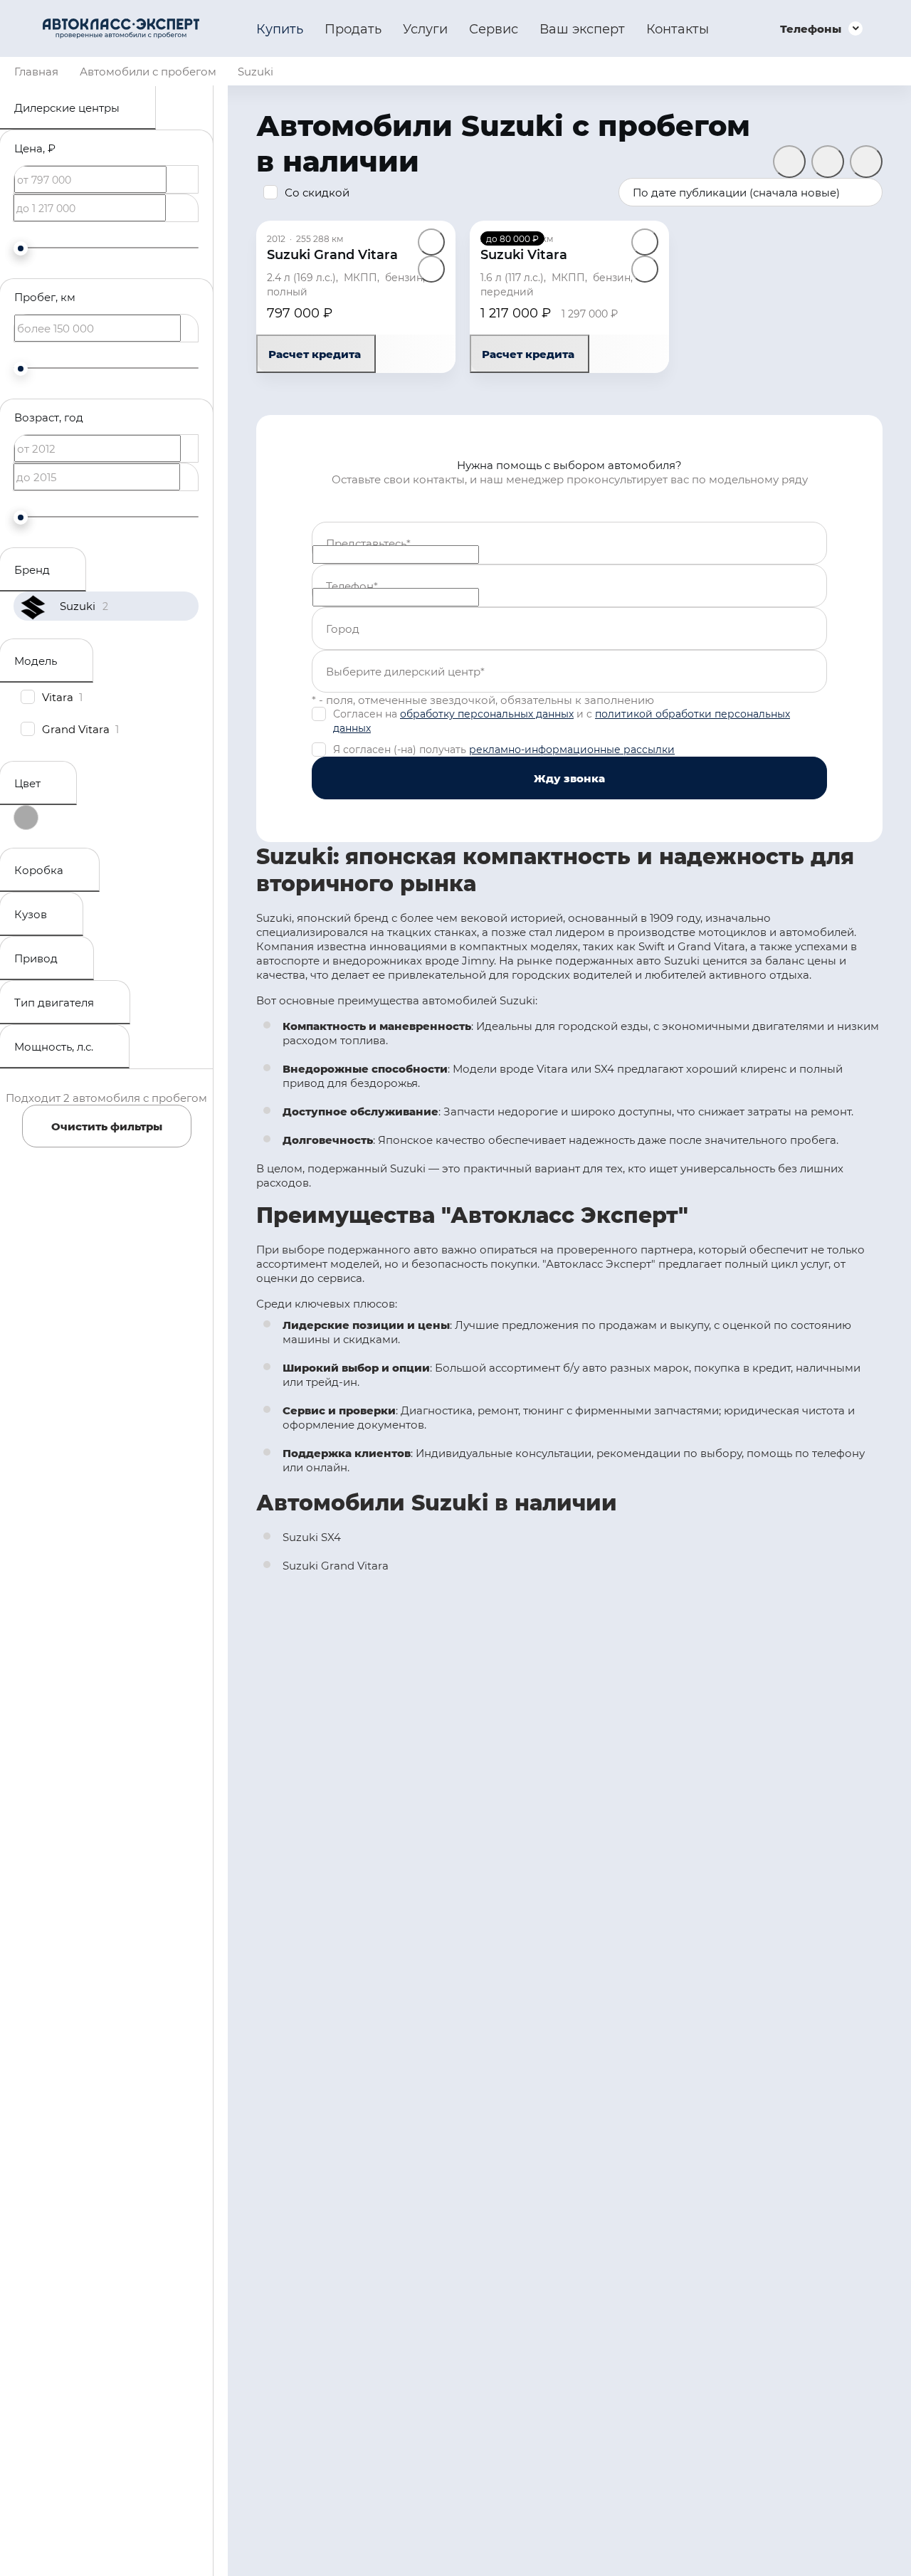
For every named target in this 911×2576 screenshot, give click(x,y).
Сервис (494, 28)
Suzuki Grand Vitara (336, 1565)
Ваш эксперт (582, 28)
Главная (36, 71)
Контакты (678, 28)
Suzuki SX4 (312, 1537)
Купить (280, 28)
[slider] (21, 248)
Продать (353, 28)
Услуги (425, 28)
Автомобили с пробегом (148, 71)
